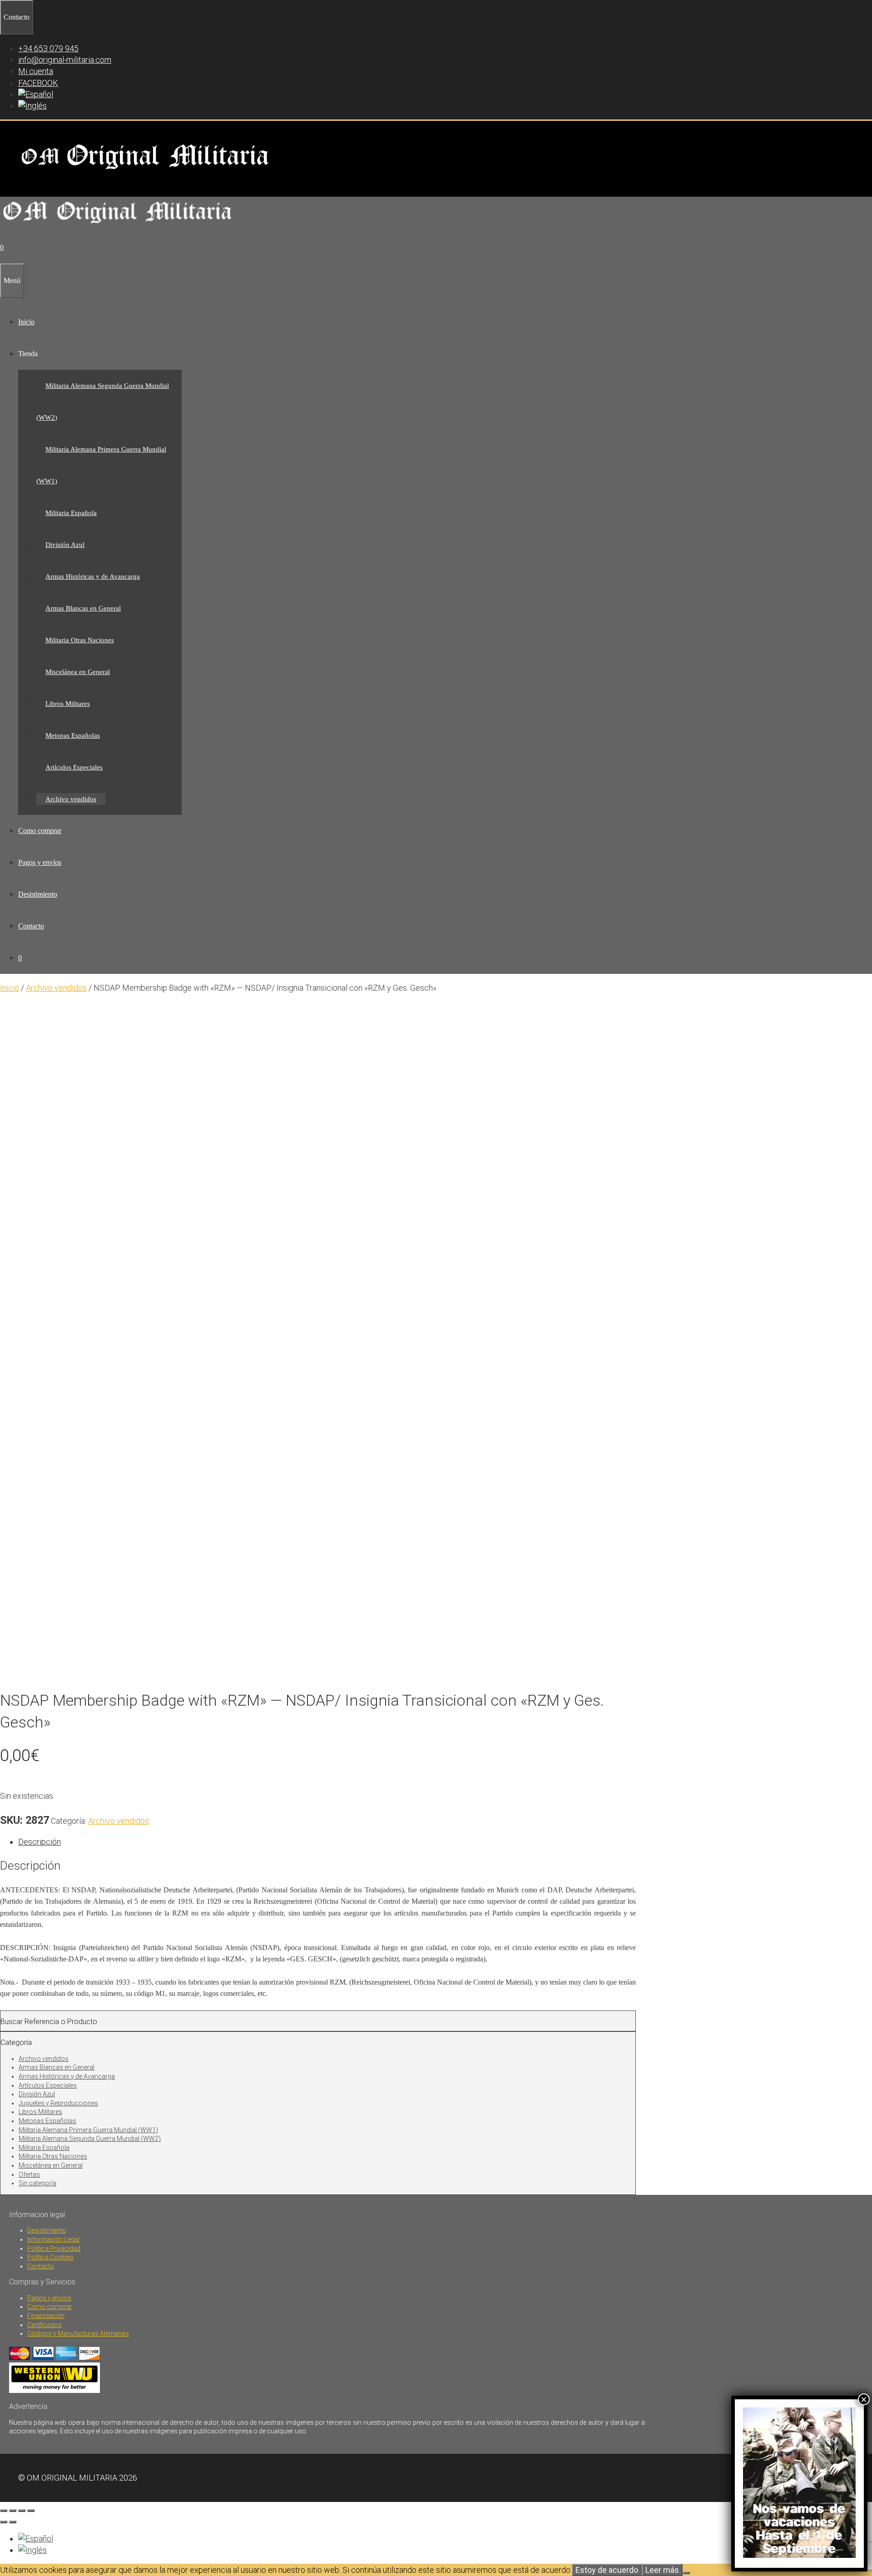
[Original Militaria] (118, 226)
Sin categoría (37, 2183)
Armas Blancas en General (83, 608)
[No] (686, 2573)
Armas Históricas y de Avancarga (93, 576)
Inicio (26, 322)
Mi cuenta (36, 71)
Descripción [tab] (40, 1842)
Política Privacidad (54, 2248)
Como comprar (40, 831)
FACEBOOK (38, 83)
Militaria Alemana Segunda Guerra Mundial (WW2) (90, 2139)
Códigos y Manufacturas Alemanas (78, 2333)
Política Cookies (50, 2257)
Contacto (31, 926)
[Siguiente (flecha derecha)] (13, 2522)
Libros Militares (68, 704)
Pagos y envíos (40, 862)
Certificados (45, 2325)
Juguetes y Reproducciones (58, 2103)
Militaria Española (71, 513)
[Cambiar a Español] (36, 2539)
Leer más (662, 2570)
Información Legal (53, 2239)
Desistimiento (38, 894)
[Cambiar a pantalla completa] (13, 2511)
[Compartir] (22, 2511)
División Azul (65, 545)
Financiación (46, 2316)
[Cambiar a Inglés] (32, 106)
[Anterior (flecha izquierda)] (4, 2522)
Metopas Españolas (73, 735)
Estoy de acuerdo (607, 2570)
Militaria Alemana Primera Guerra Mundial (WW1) (88, 2130)
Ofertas (29, 2174)
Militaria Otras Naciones (80, 640)
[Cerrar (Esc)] (31, 2511)
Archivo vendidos (71, 799)
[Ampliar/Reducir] (4, 2511)
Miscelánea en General (78, 672)
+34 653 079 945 (48, 48)
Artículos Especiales (74, 767)
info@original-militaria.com (65, 60)
